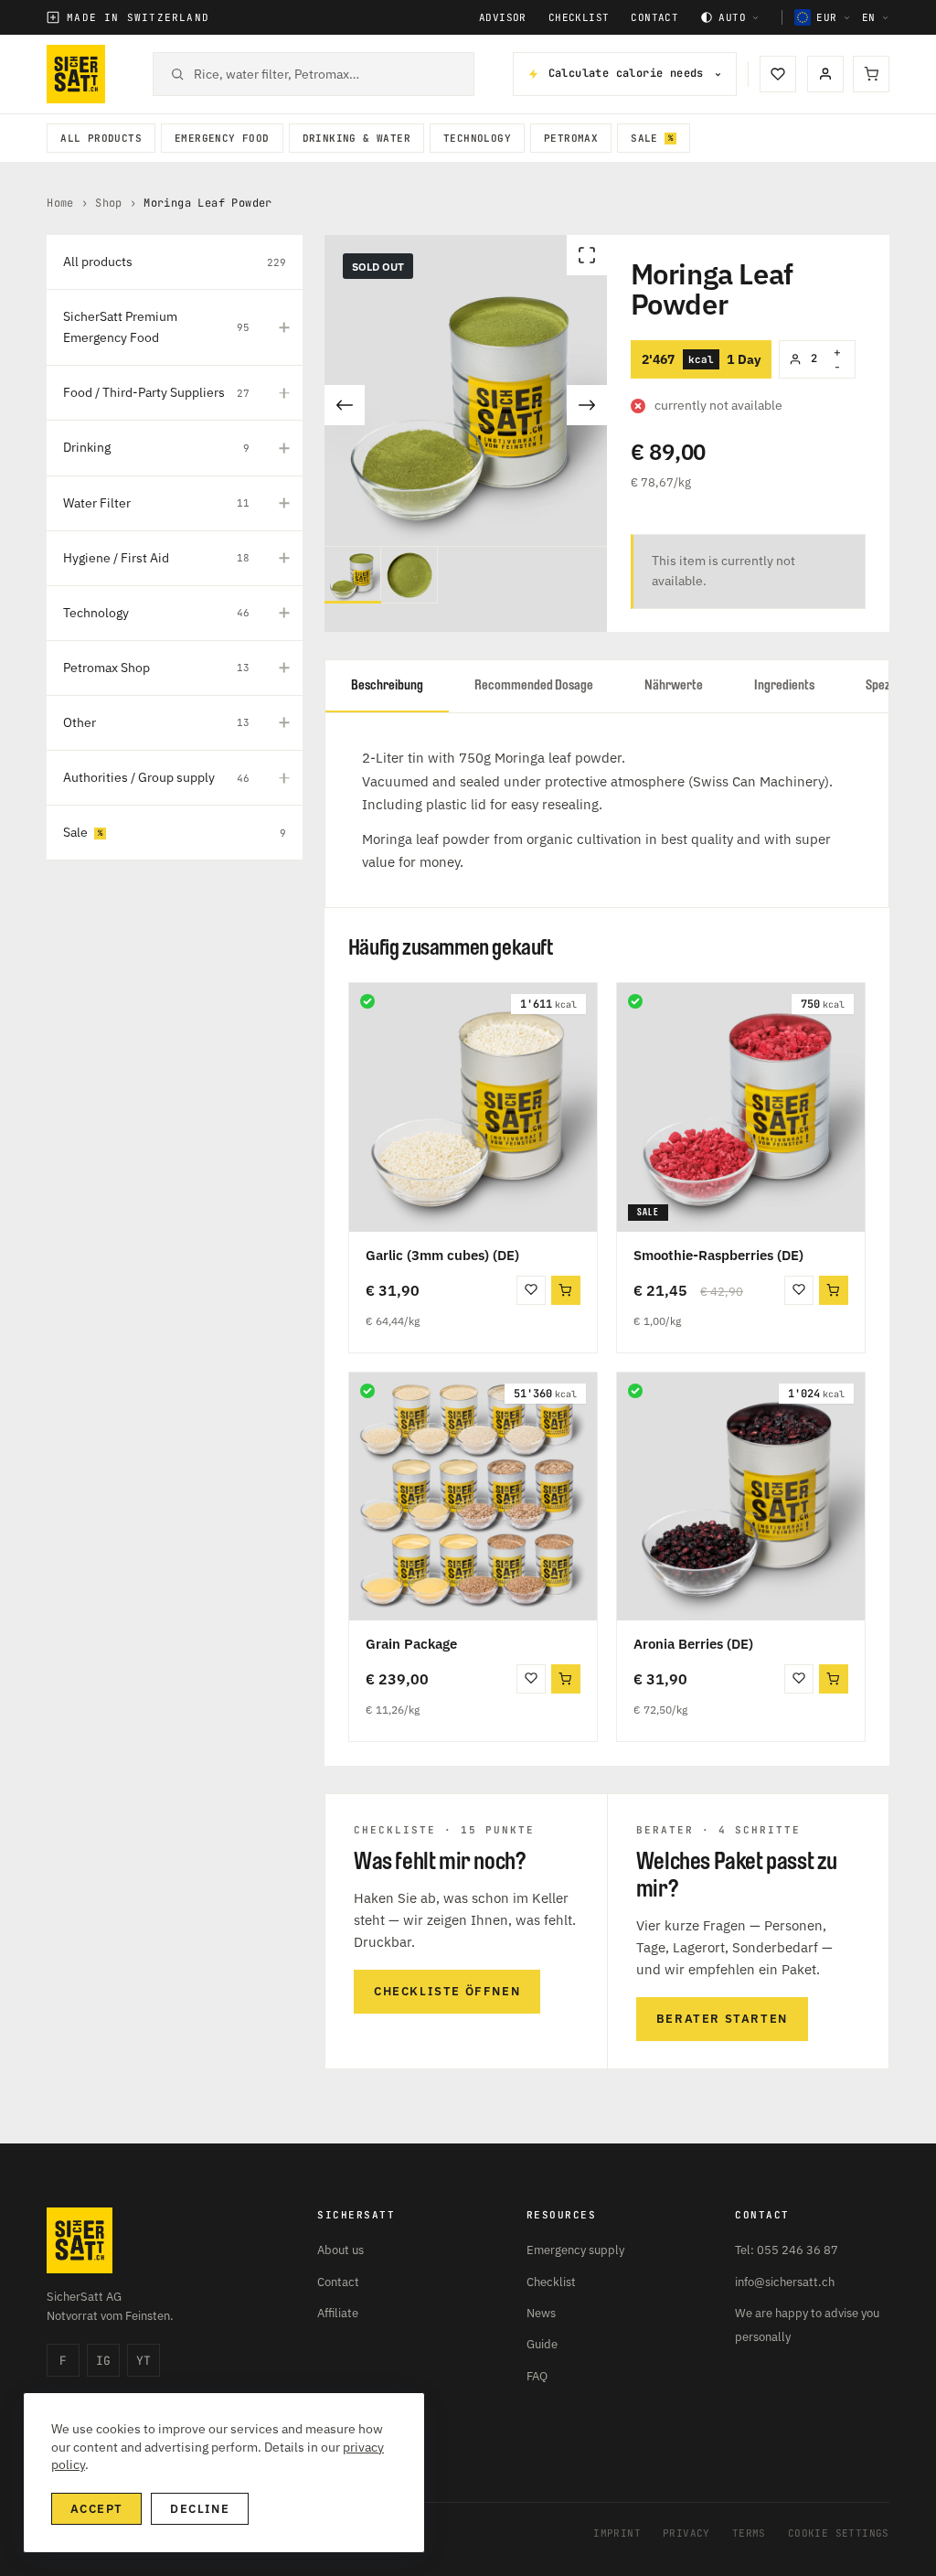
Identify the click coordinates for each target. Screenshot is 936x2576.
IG (103, 2361)
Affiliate (338, 2313)
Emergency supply (575, 2250)
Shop (109, 203)
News (541, 2313)
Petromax (571, 138)
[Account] (825, 74)
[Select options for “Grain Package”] (566, 1679)
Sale (644, 138)
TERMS (749, 2533)
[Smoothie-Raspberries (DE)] (741, 1107)
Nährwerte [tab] (674, 685)
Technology (477, 138)
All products (101, 138)
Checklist (579, 18)
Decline (200, 2509)
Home (60, 203)
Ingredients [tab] (784, 685)
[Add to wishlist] (531, 1290)
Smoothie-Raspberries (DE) (718, 1255)
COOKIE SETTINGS (839, 2533)
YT (144, 2361)
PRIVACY (686, 2533)
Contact (654, 18)
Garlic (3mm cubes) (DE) (442, 1255)
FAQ (537, 2376)
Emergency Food (222, 138)
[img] (367, 1001)
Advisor (503, 18)
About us (340, 2250)
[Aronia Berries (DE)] (741, 1496)
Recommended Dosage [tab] (534, 685)
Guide (542, 2344)
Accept (96, 2509)
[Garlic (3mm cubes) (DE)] (473, 1107)
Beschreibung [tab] (387, 685)
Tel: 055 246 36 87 (787, 2250)
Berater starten (722, 2019)
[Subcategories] (284, 327)
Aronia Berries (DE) (693, 1644)
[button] (566, 1290)
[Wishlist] (778, 74)
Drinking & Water (356, 138)
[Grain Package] (473, 1496)
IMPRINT (617, 2533)
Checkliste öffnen (447, 1991)
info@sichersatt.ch (785, 2282)
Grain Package (411, 1644)
